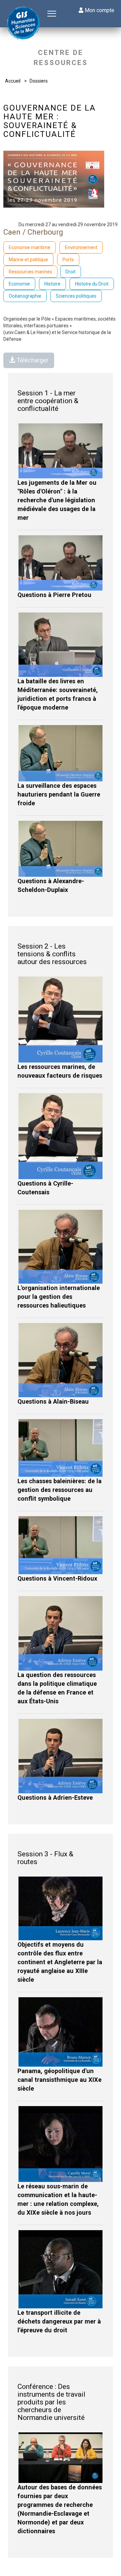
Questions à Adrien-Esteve (55, 1798)
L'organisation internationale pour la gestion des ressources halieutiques (59, 1297)
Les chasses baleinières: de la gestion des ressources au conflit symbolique (59, 1490)
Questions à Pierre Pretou (54, 595)
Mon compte (99, 10)
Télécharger (32, 360)
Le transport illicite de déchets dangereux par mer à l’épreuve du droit (59, 2321)
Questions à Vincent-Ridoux (57, 1578)
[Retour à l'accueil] (24, 24)
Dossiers (39, 81)
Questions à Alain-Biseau (53, 1401)
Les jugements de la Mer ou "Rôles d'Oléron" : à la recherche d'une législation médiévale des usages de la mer (57, 500)
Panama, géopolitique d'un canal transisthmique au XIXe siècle (59, 2080)
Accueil (13, 81)
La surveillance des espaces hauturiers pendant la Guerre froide (59, 794)
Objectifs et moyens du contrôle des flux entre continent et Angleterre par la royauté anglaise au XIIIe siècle (60, 1962)
